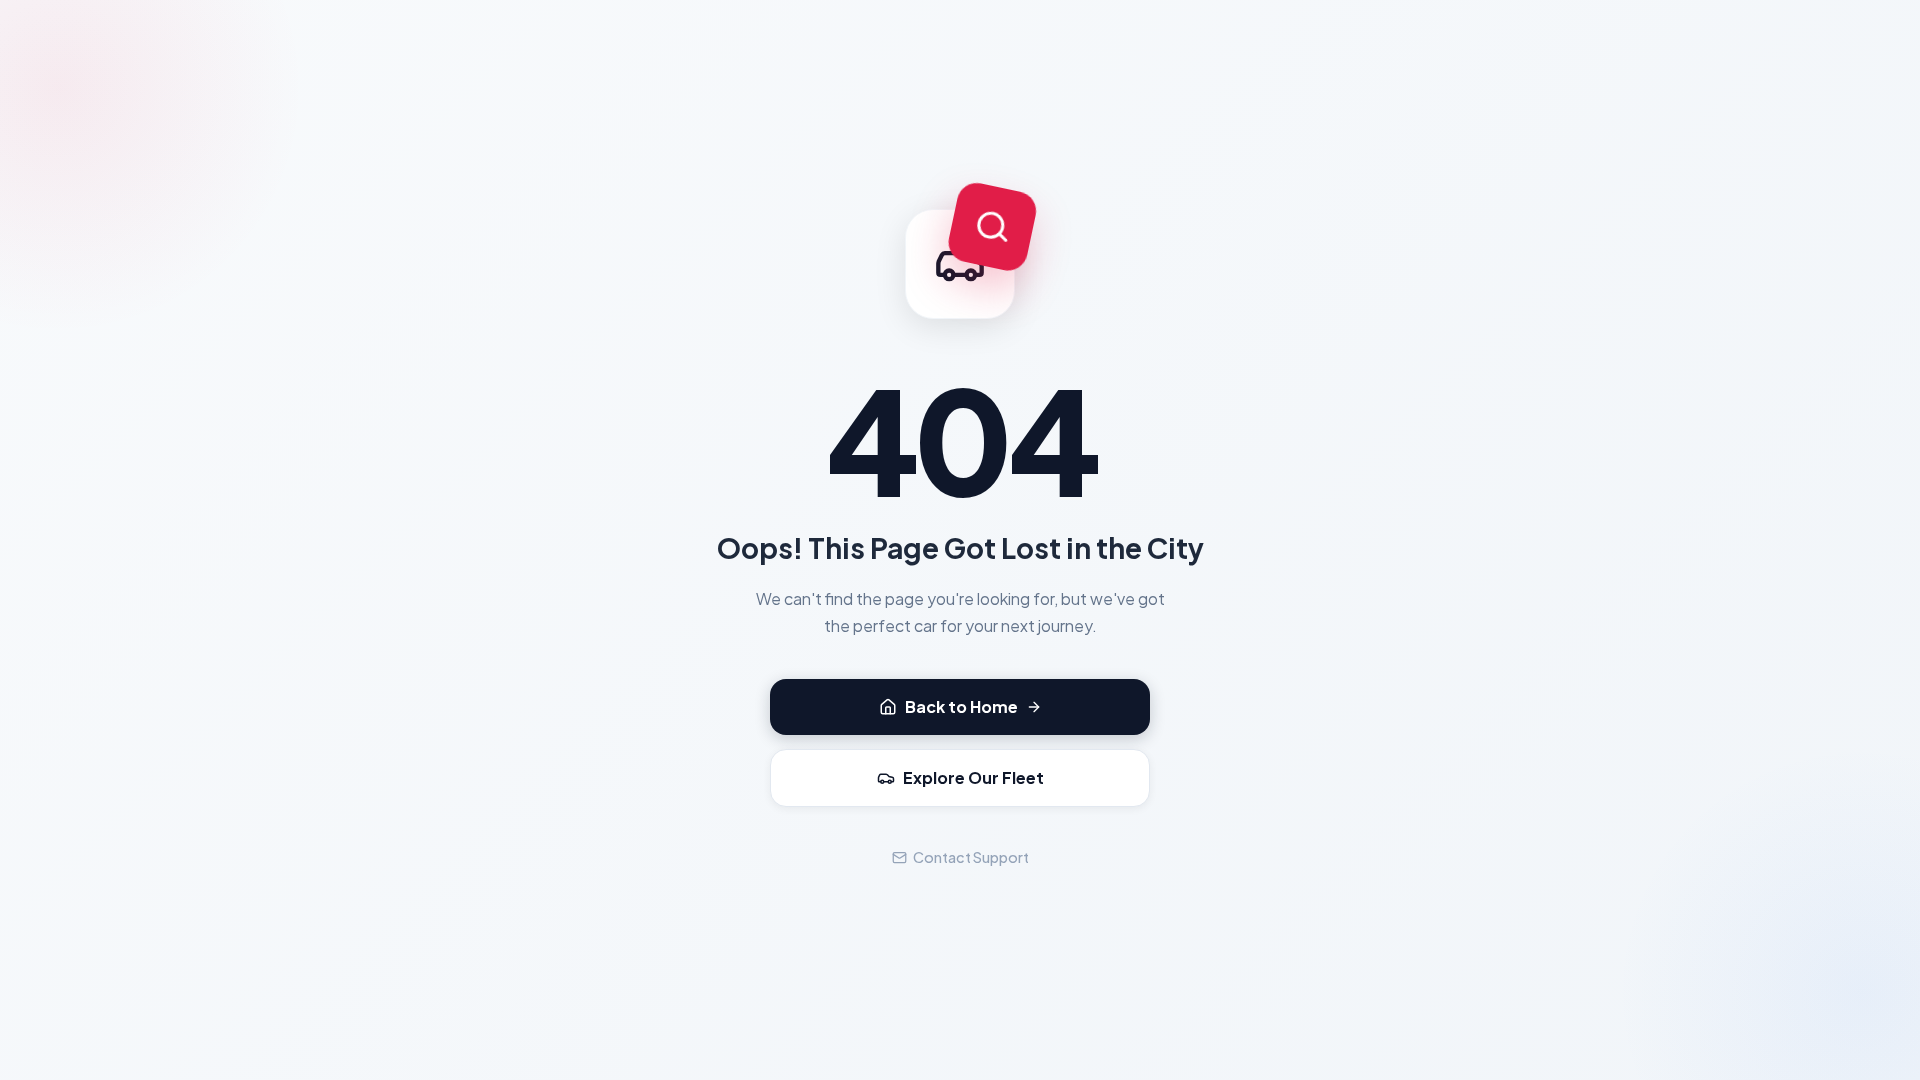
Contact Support (971, 857)
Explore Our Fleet (973, 777)
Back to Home (961, 706)
